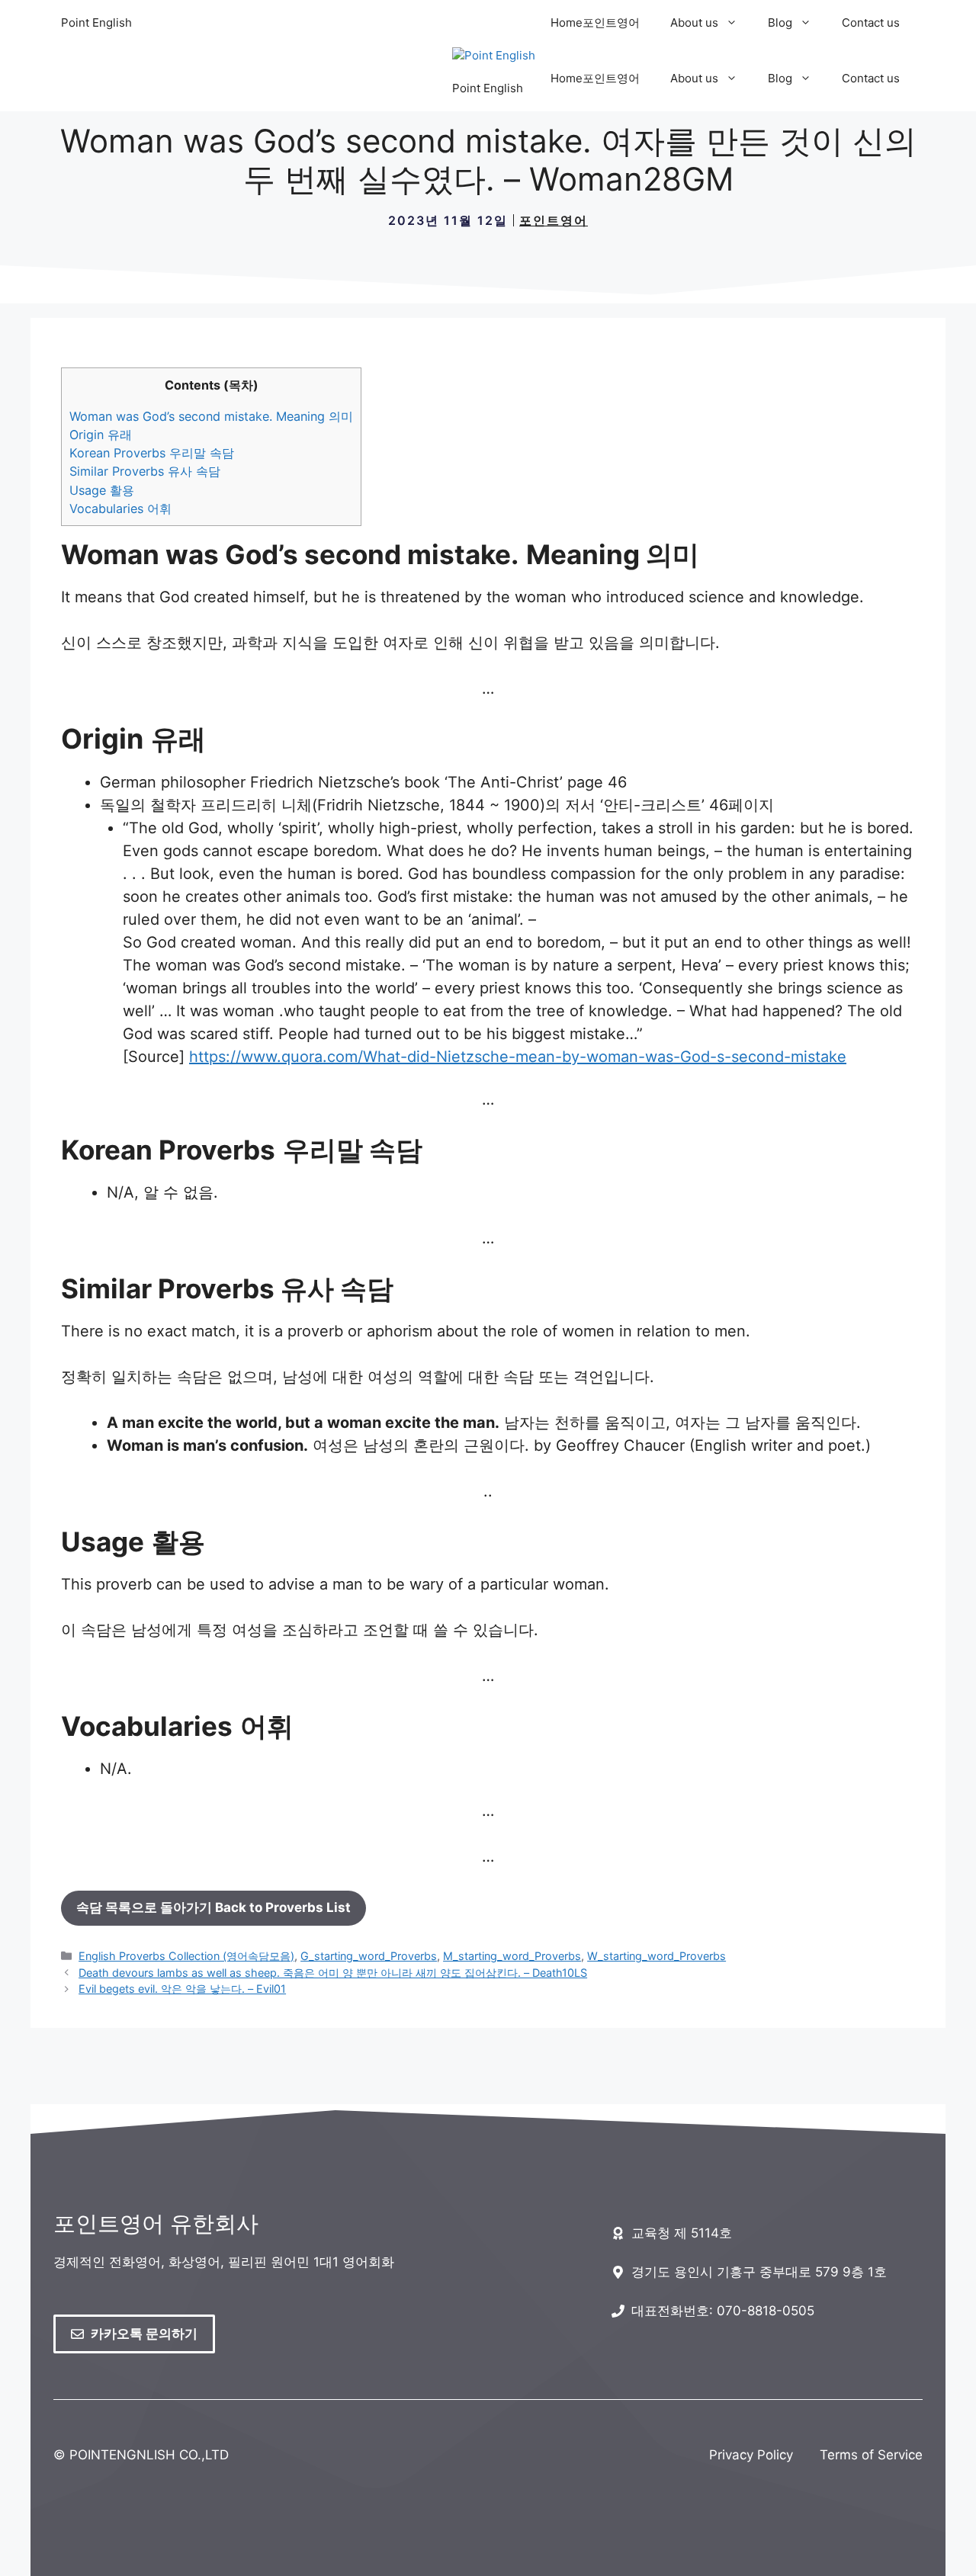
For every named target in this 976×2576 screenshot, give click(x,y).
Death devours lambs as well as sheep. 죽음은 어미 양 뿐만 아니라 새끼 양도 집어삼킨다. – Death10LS (333, 1973)
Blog (780, 22)
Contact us (871, 22)
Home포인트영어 (595, 22)
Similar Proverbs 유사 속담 (145, 471)
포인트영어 (554, 220)
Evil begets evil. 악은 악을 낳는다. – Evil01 (182, 1989)
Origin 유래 (101, 435)
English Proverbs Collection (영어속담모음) (186, 1956)
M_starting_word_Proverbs (512, 1956)
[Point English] (494, 56)
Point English (96, 22)
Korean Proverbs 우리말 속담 (152, 453)
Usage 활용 (102, 490)
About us (694, 22)
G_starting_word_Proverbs (369, 1956)
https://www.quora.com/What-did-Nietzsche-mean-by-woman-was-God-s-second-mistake (518, 1057)
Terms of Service (871, 2455)
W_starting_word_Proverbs (657, 1956)
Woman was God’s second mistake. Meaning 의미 (211, 416)
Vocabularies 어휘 (120, 508)
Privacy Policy (751, 2455)
